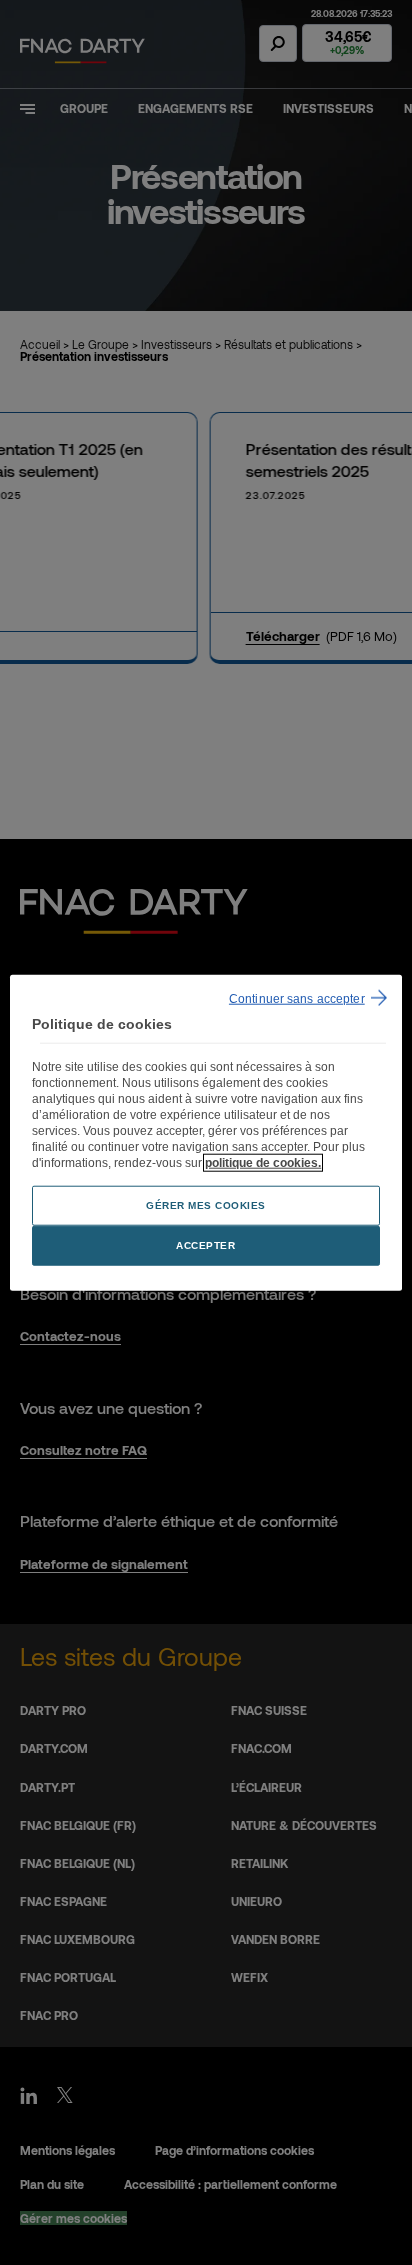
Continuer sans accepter (297, 998)
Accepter (205, 1245)
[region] (205, 1132)
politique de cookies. (263, 1163)
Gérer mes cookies (206, 1205)
